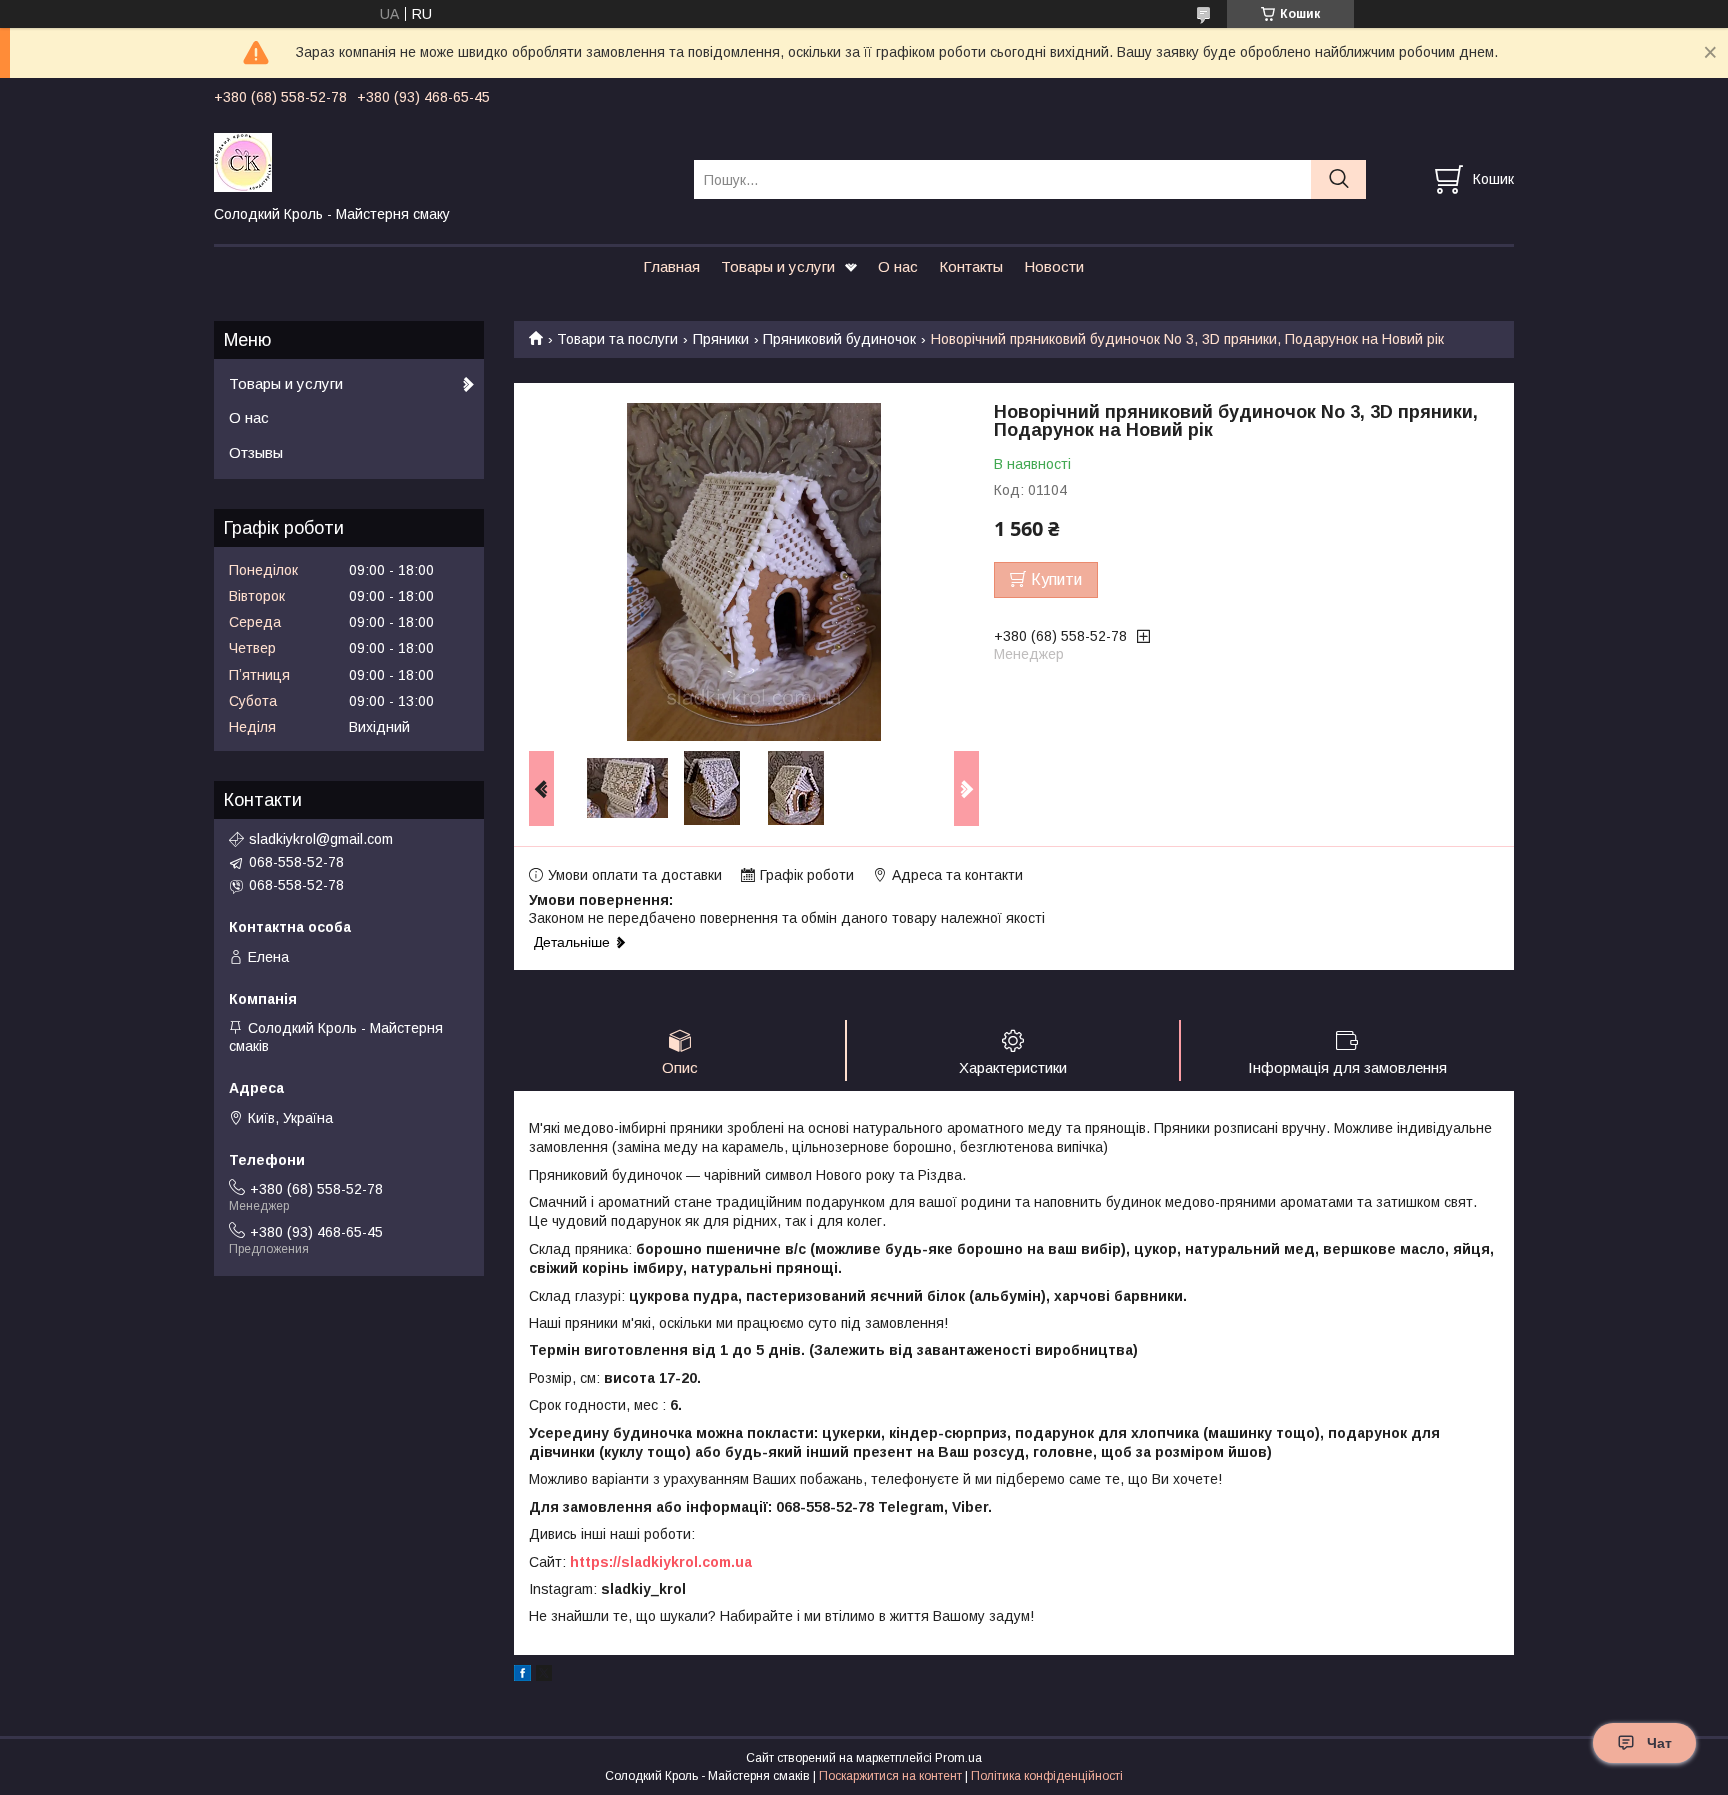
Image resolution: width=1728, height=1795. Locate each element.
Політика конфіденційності (1047, 1776)
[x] (544, 1676)
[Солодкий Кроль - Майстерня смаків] (441, 161)
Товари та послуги (617, 339)
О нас (898, 266)
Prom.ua (958, 1758)
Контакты (971, 266)
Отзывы (256, 452)
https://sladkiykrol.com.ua (661, 1562)
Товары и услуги (778, 266)
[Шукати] (1338, 179)
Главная (671, 266)
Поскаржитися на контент (890, 1776)
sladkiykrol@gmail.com (321, 839)
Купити (1056, 579)
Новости (1054, 266)
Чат (1659, 1743)
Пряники (721, 339)
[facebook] (522, 1676)
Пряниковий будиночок (839, 339)
